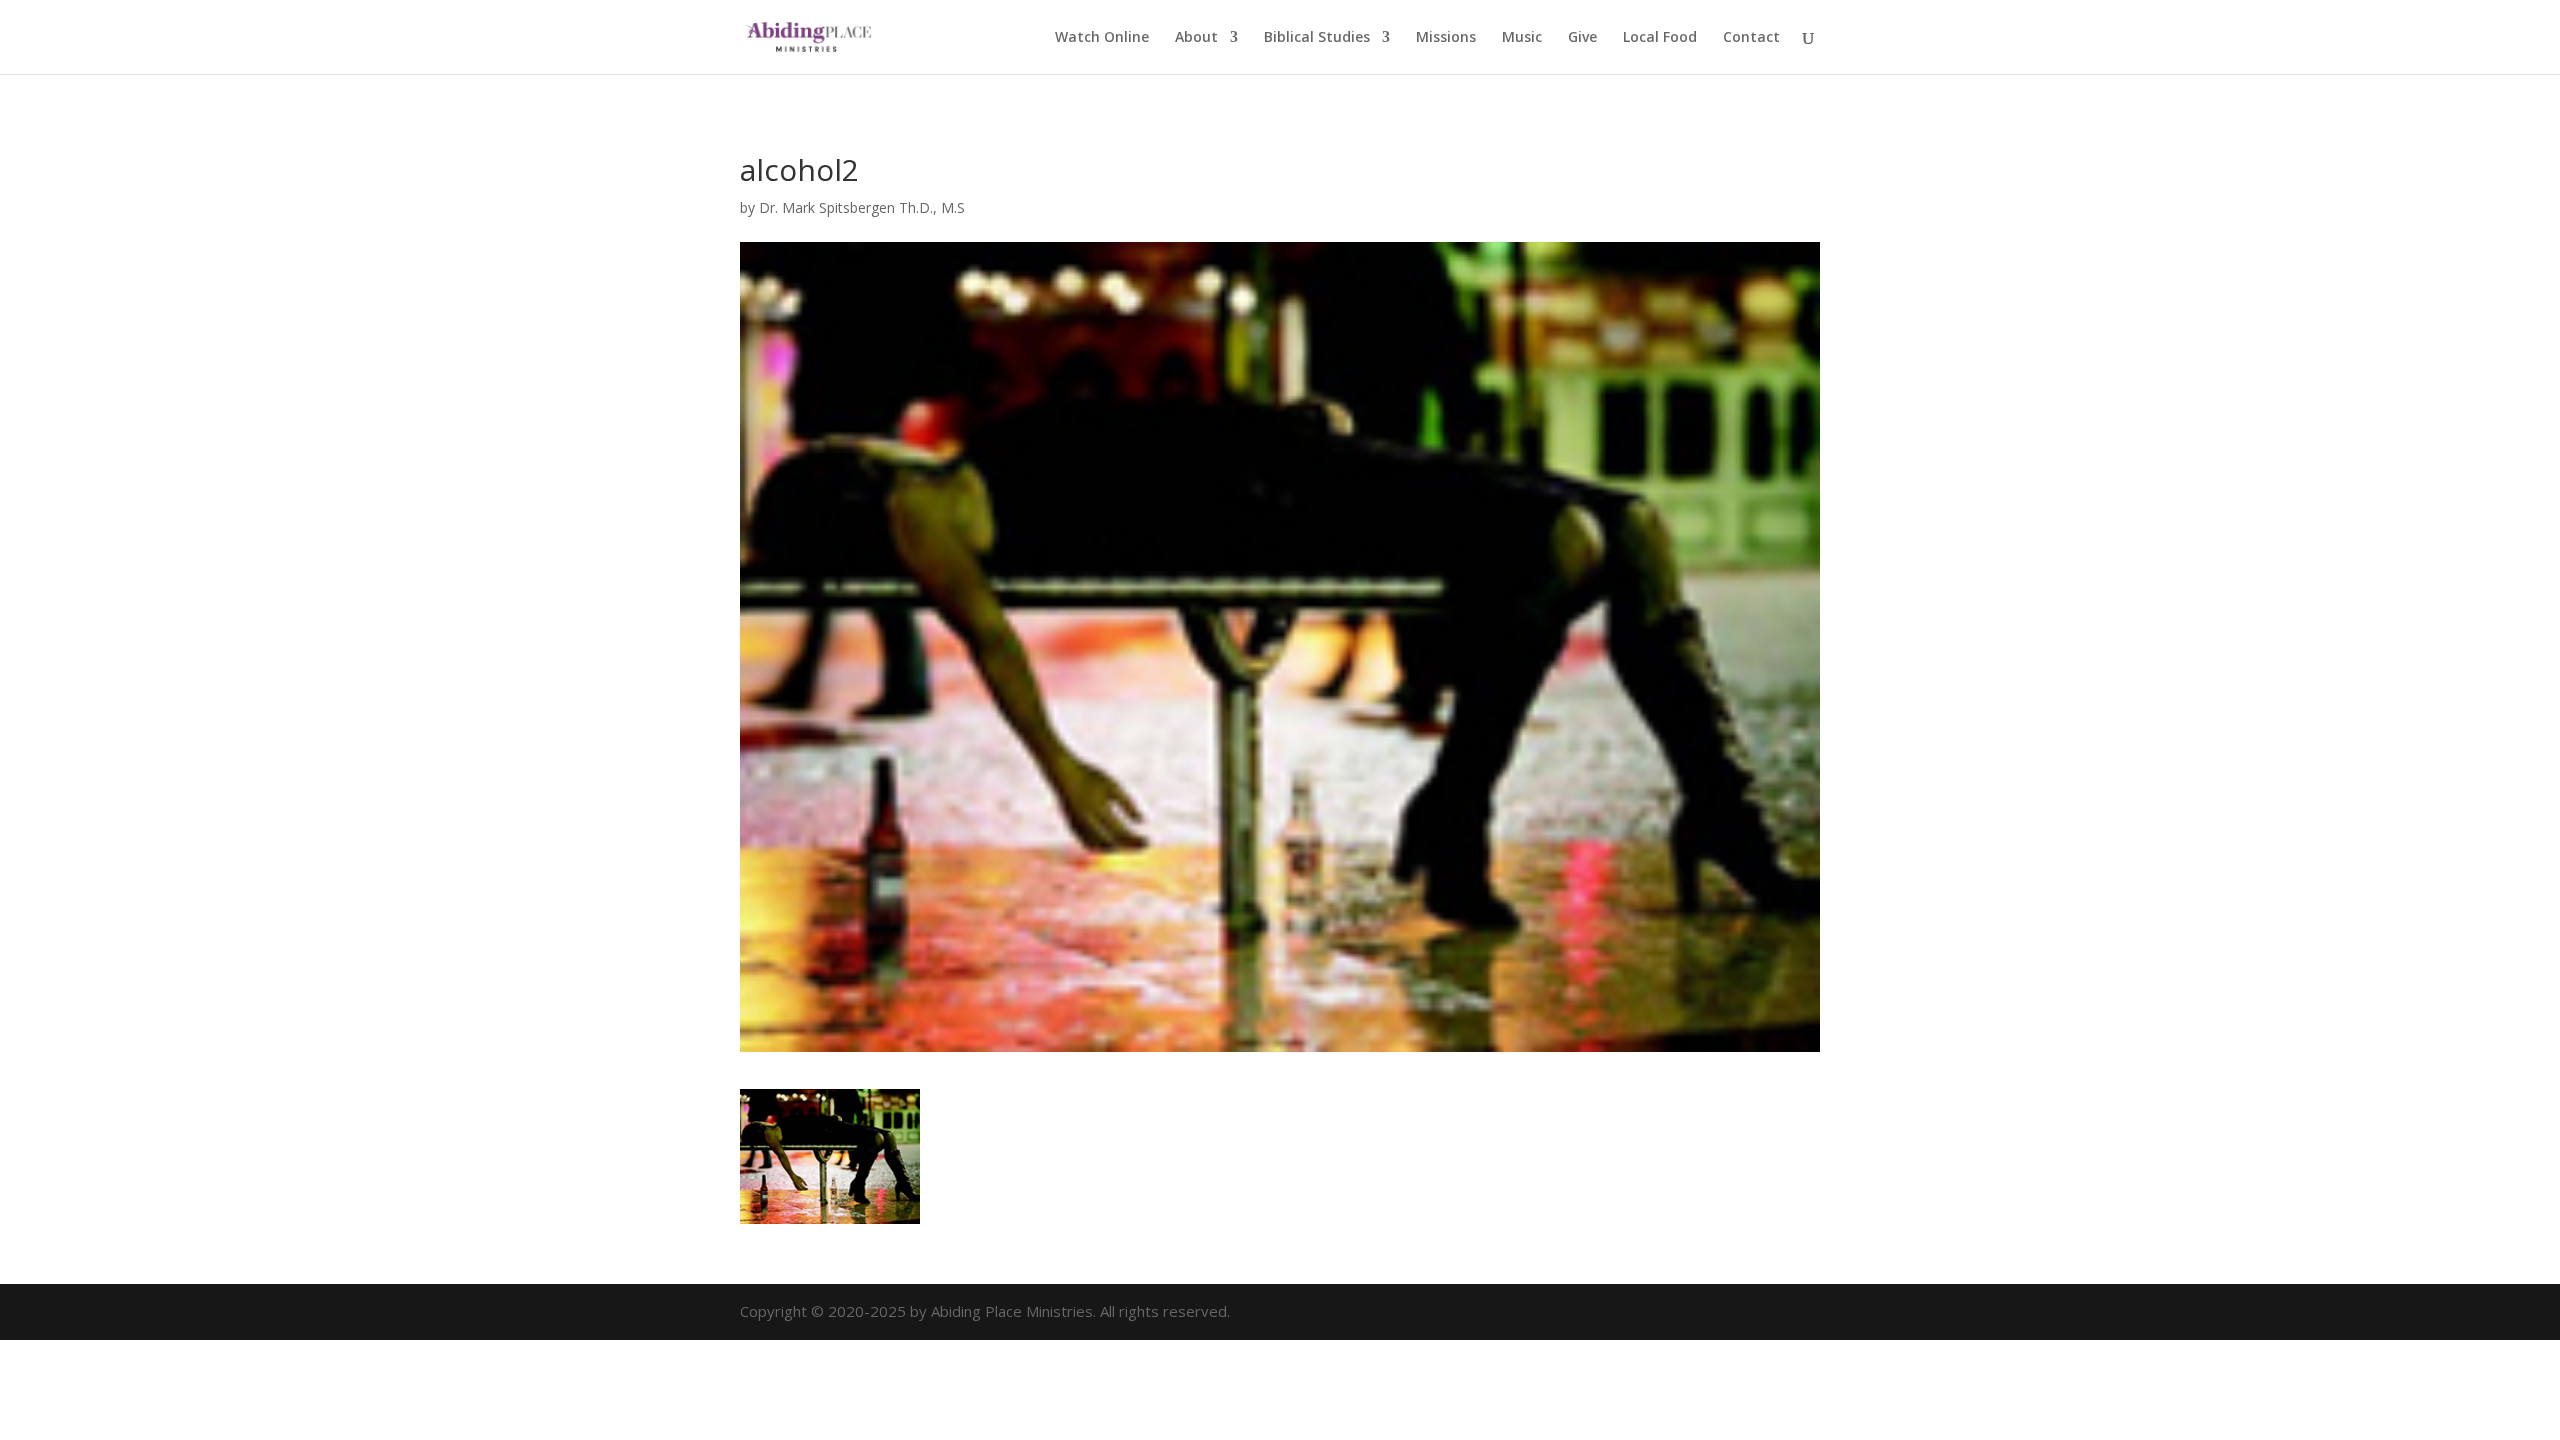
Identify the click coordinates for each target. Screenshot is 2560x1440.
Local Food (1660, 38)
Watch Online (1102, 38)
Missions (1446, 38)
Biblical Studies (1317, 38)
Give (1582, 38)
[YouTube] (1806, 1312)
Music (1522, 38)
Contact (1751, 38)
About (1196, 38)
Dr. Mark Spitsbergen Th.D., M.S (862, 207)
